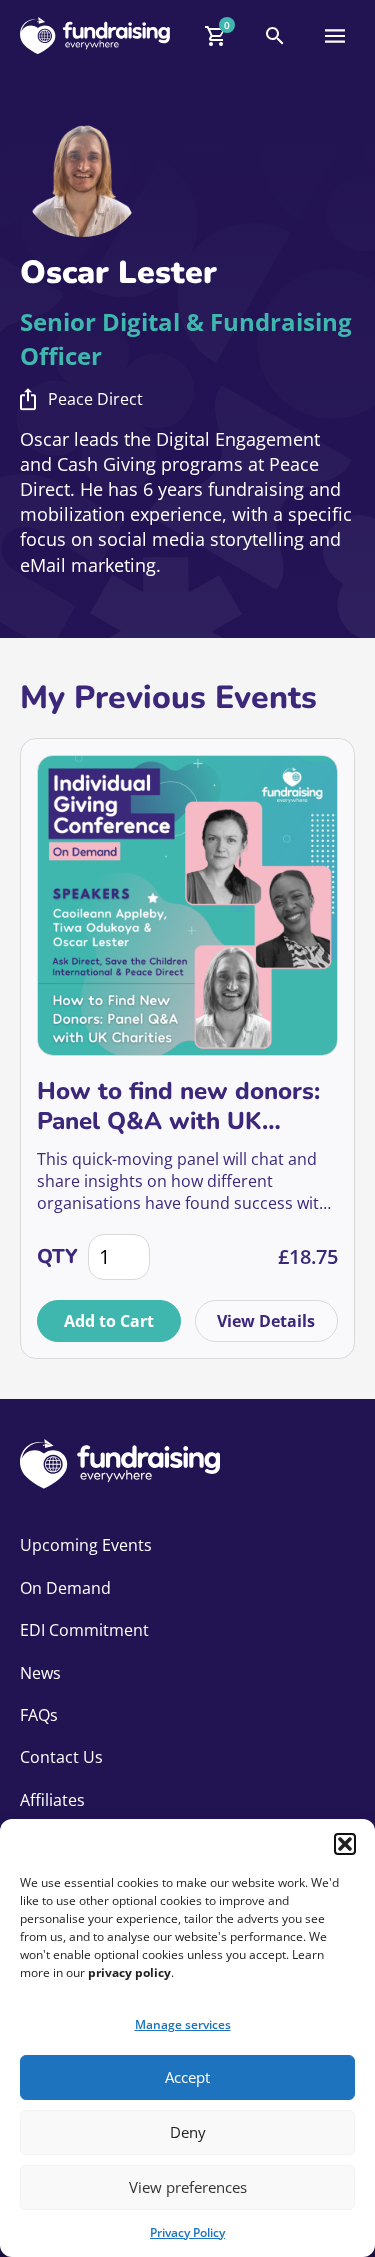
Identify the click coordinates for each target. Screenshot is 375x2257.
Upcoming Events (86, 1545)
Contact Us (61, 1757)
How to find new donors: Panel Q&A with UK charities (178, 1106)
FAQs (39, 1715)
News (40, 1673)
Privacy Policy (187, 2232)
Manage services (183, 2024)
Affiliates (52, 1800)
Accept (187, 2077)
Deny (188, 2132)
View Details (266, 1321)
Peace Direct (95, 399)
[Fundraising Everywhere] (95, 35)
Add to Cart (109, 1321)
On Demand (65, 1588)
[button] (345, 1844)
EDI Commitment (84, 1630)
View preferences (188, 2187)
